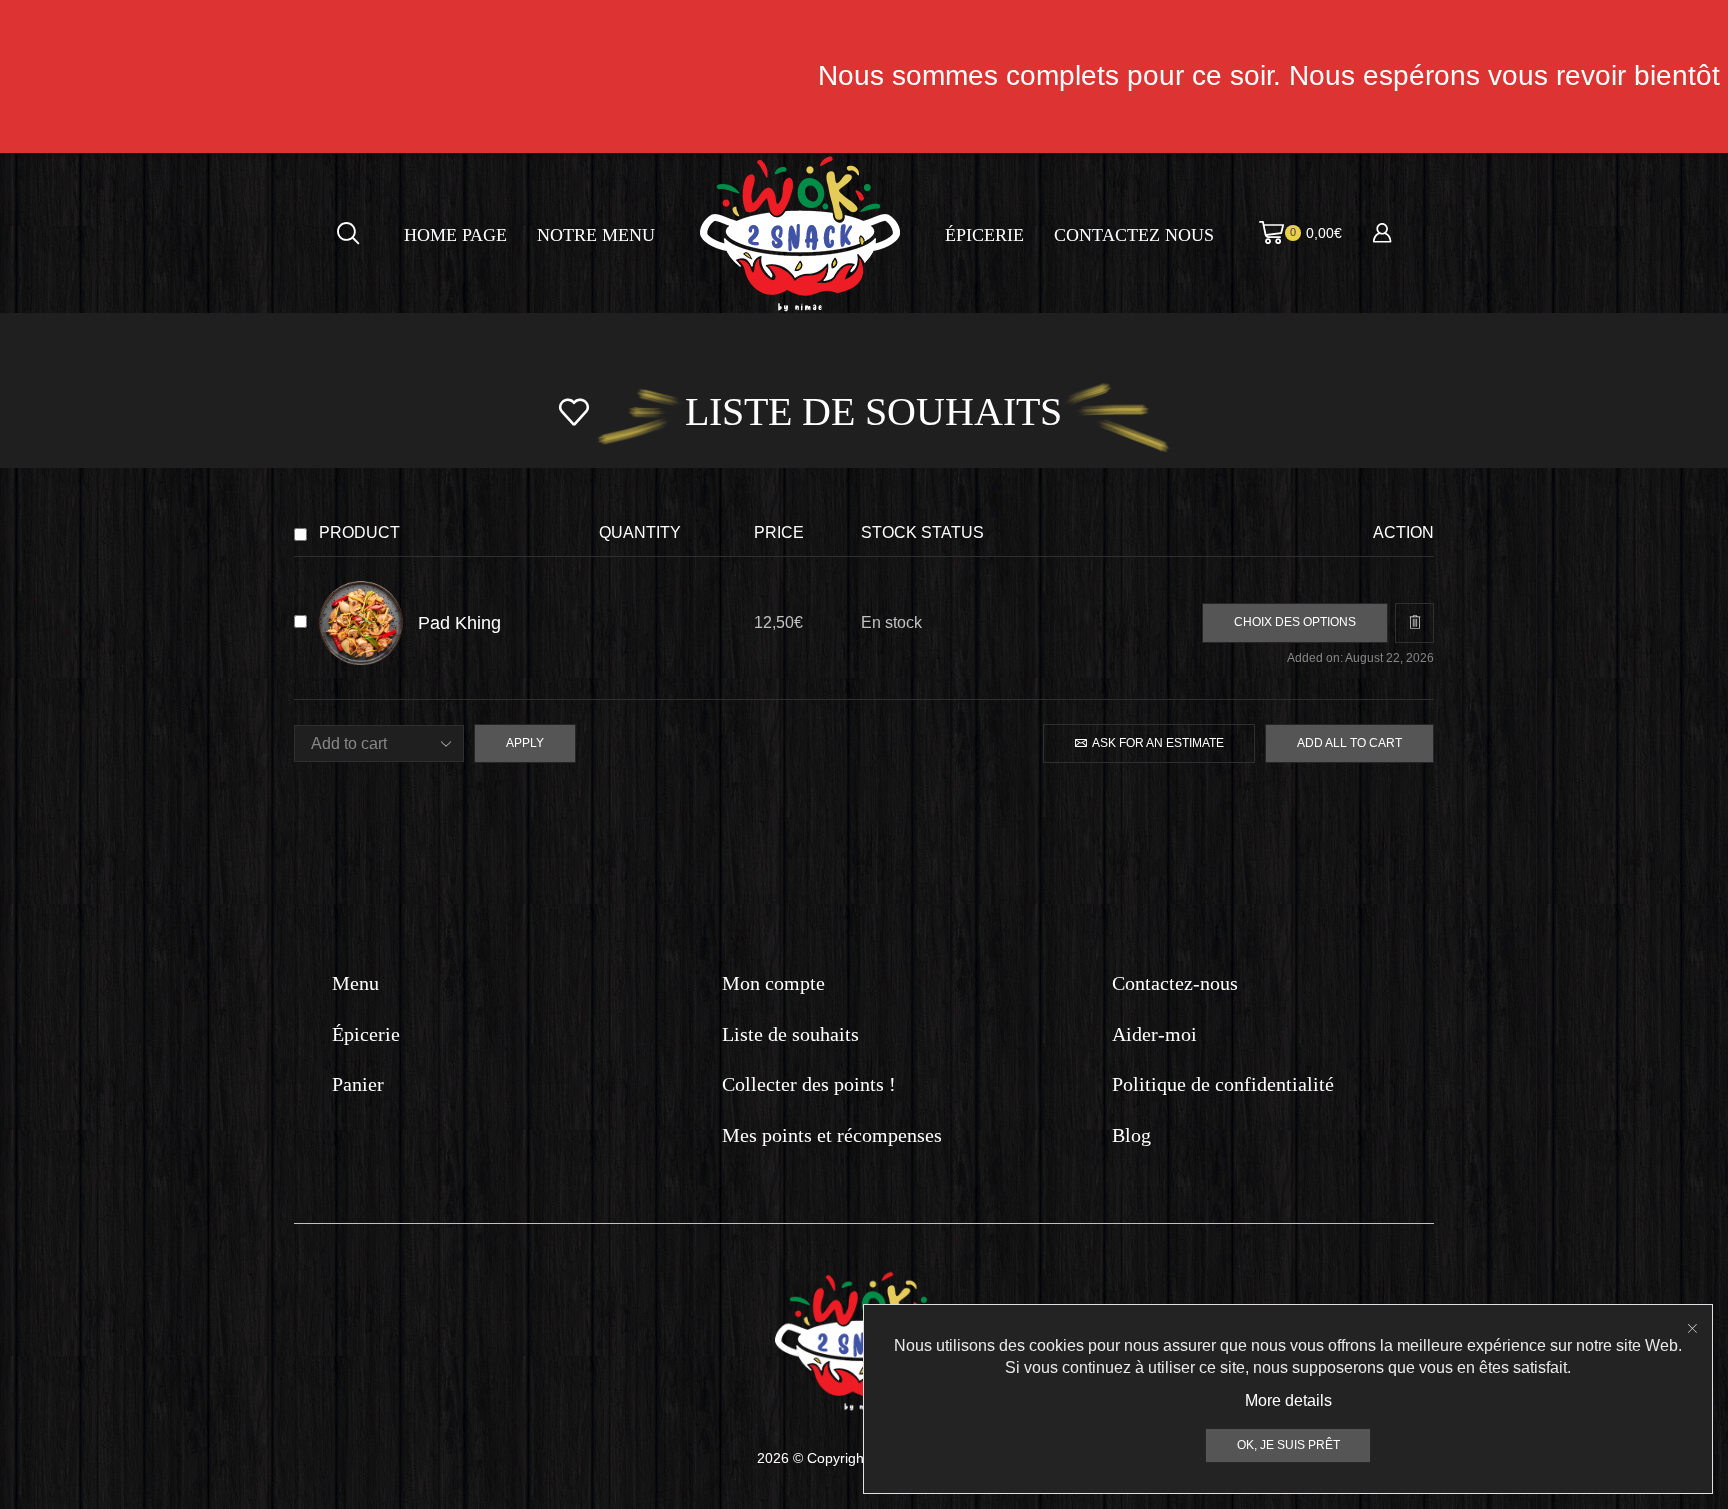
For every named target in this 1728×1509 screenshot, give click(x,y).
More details (1288, 1400)
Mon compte (773, 983)
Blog (1131, 1135)
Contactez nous (1134, 235)
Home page (455, 235)
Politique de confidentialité (1223, 1084)
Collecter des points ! (809, 1084)
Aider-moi (1154, 1034)
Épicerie (984, 235)
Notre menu (596, 235)
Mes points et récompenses (832, 1135)
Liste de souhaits (790, 1034)
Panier (358, 1084)
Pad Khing (459, 622)
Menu (355, 983)
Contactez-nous (1175, 983)
